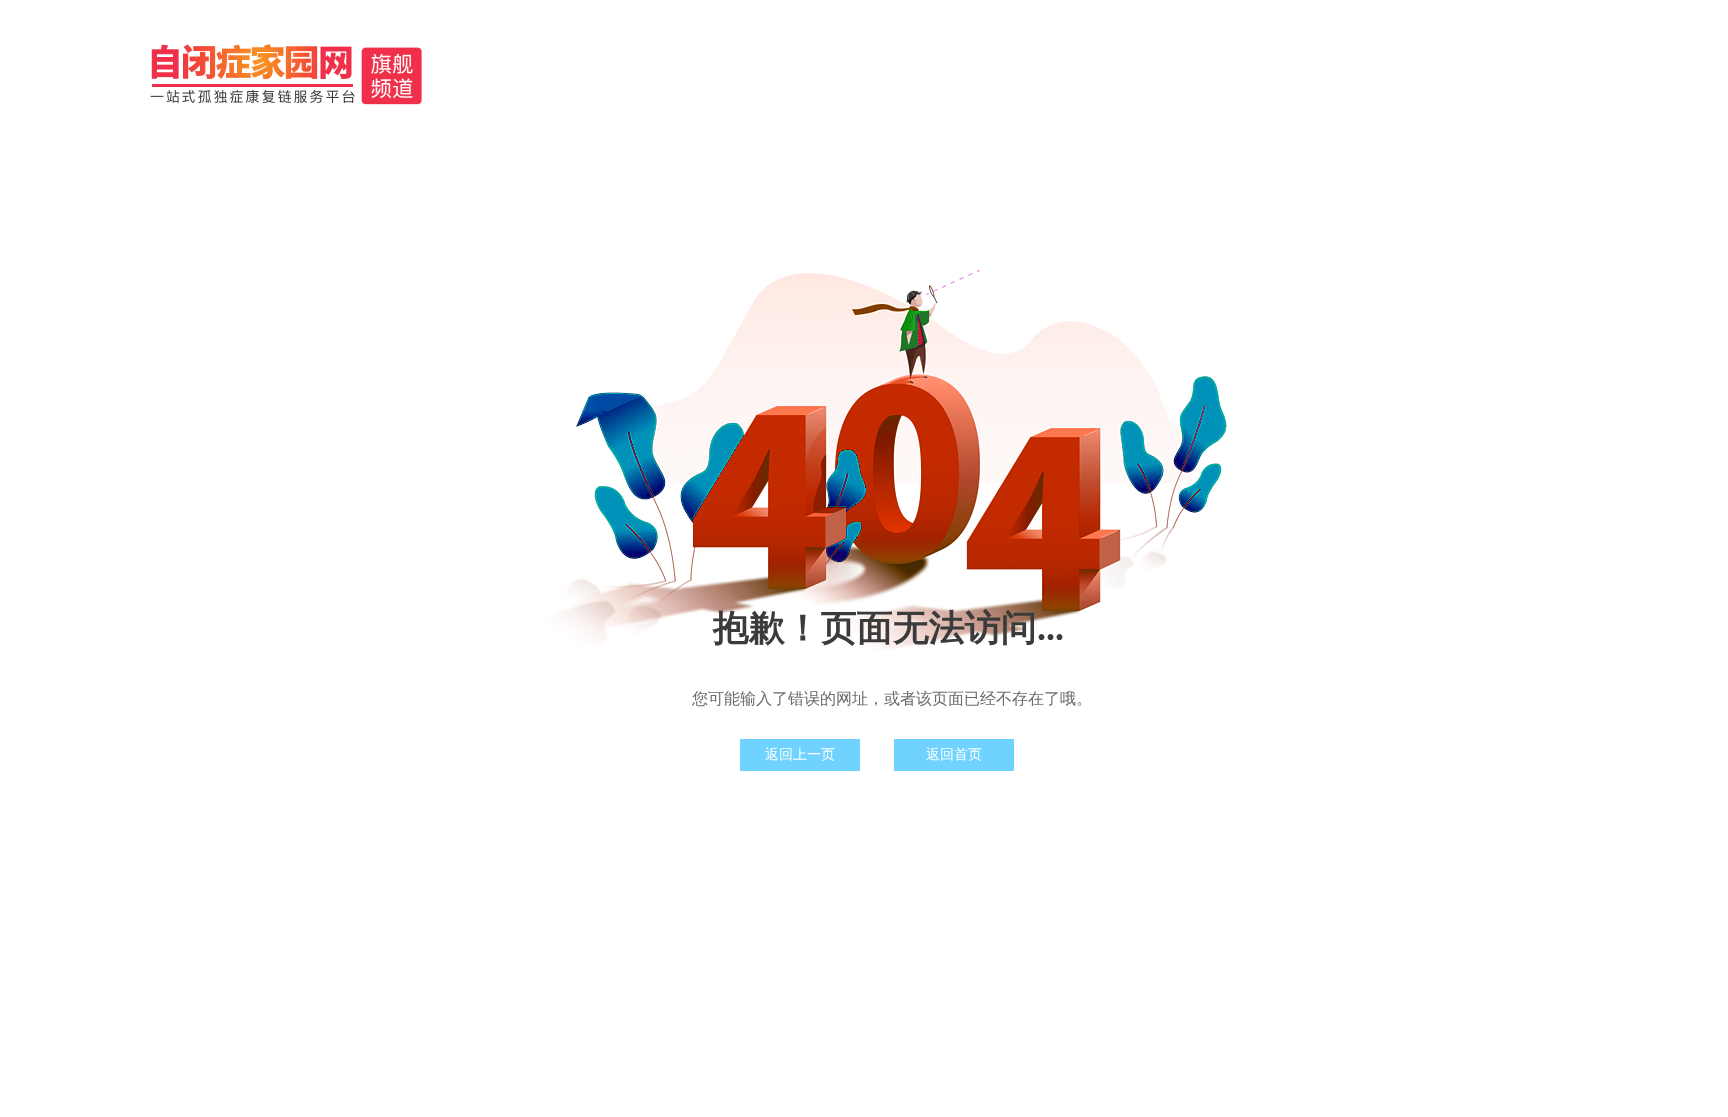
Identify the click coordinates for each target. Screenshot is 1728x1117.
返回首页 (954, 754)
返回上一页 (800, 754)
